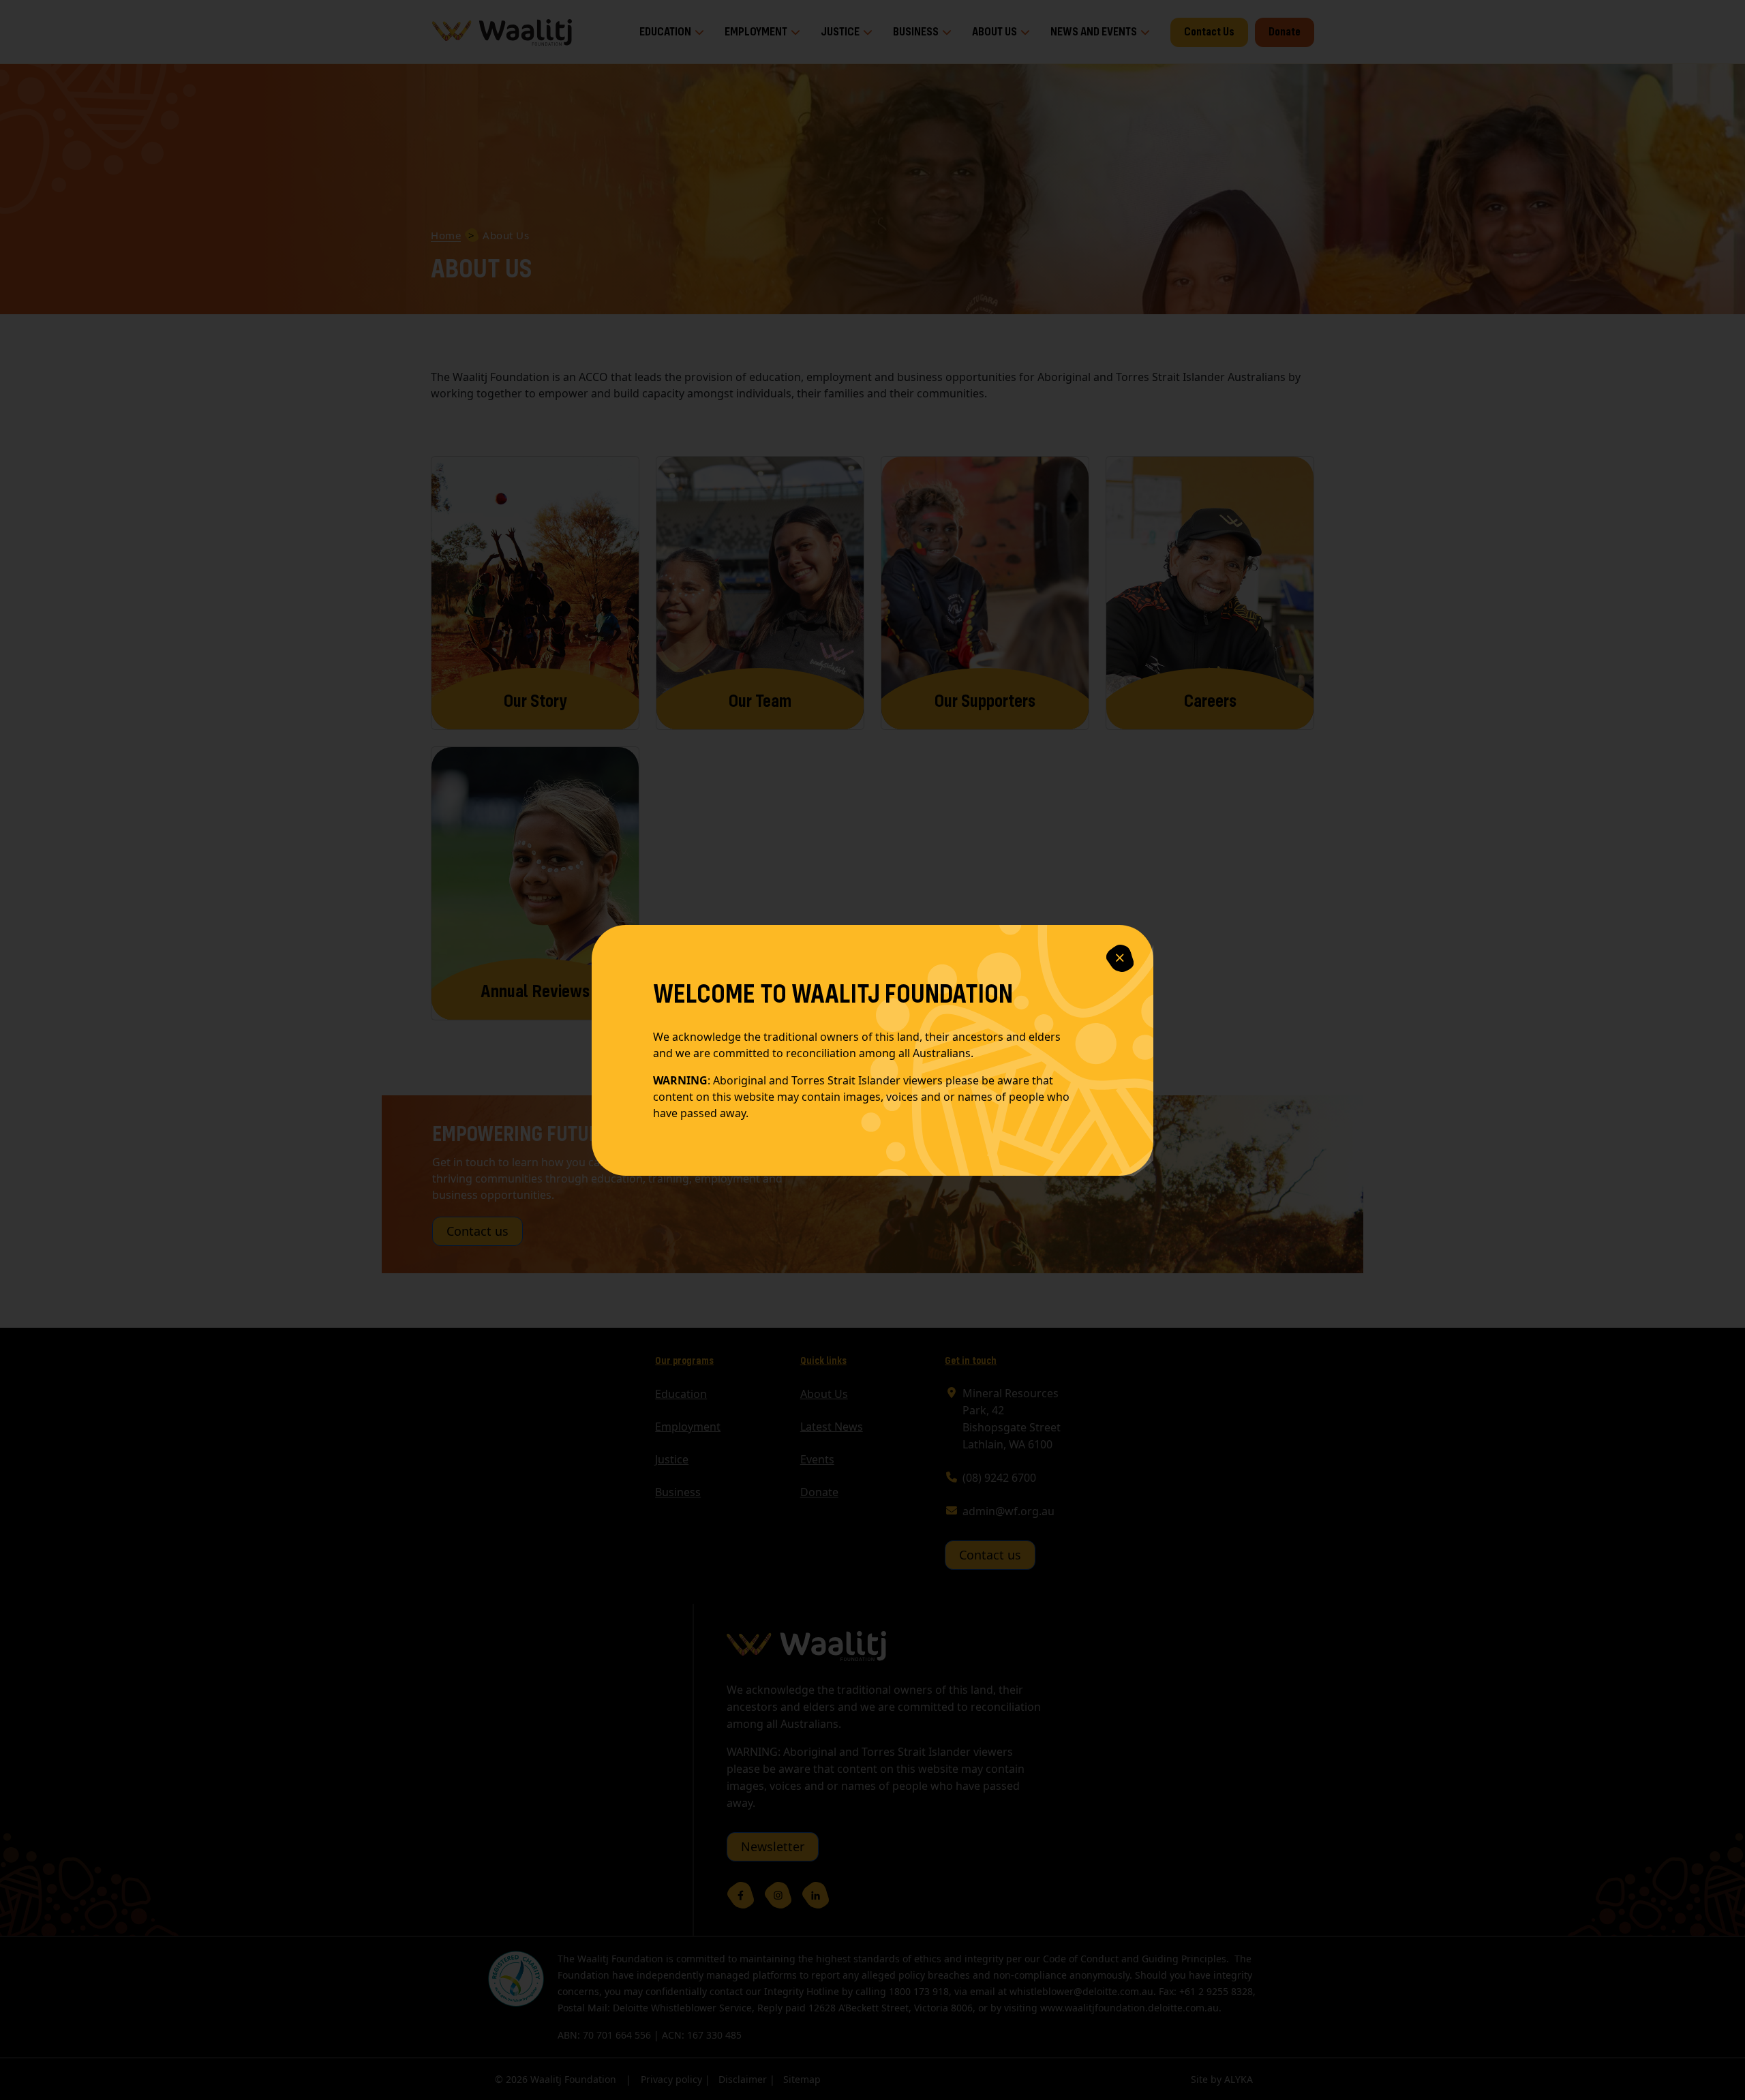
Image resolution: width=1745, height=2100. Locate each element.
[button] (1120, 958)
